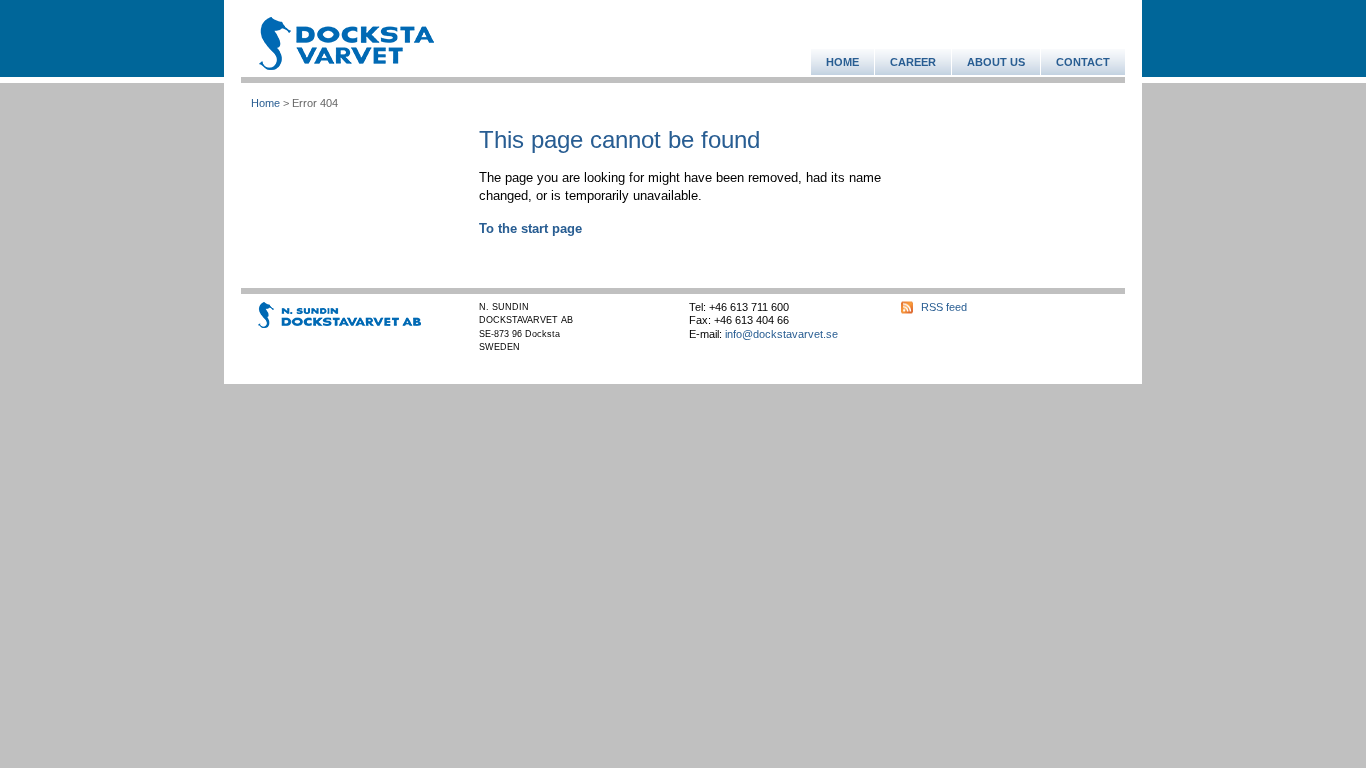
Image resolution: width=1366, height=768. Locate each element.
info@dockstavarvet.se (781, 334)
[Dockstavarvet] (347, 43)
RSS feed (944, 307)
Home (265, 103)
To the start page (530, 229)
